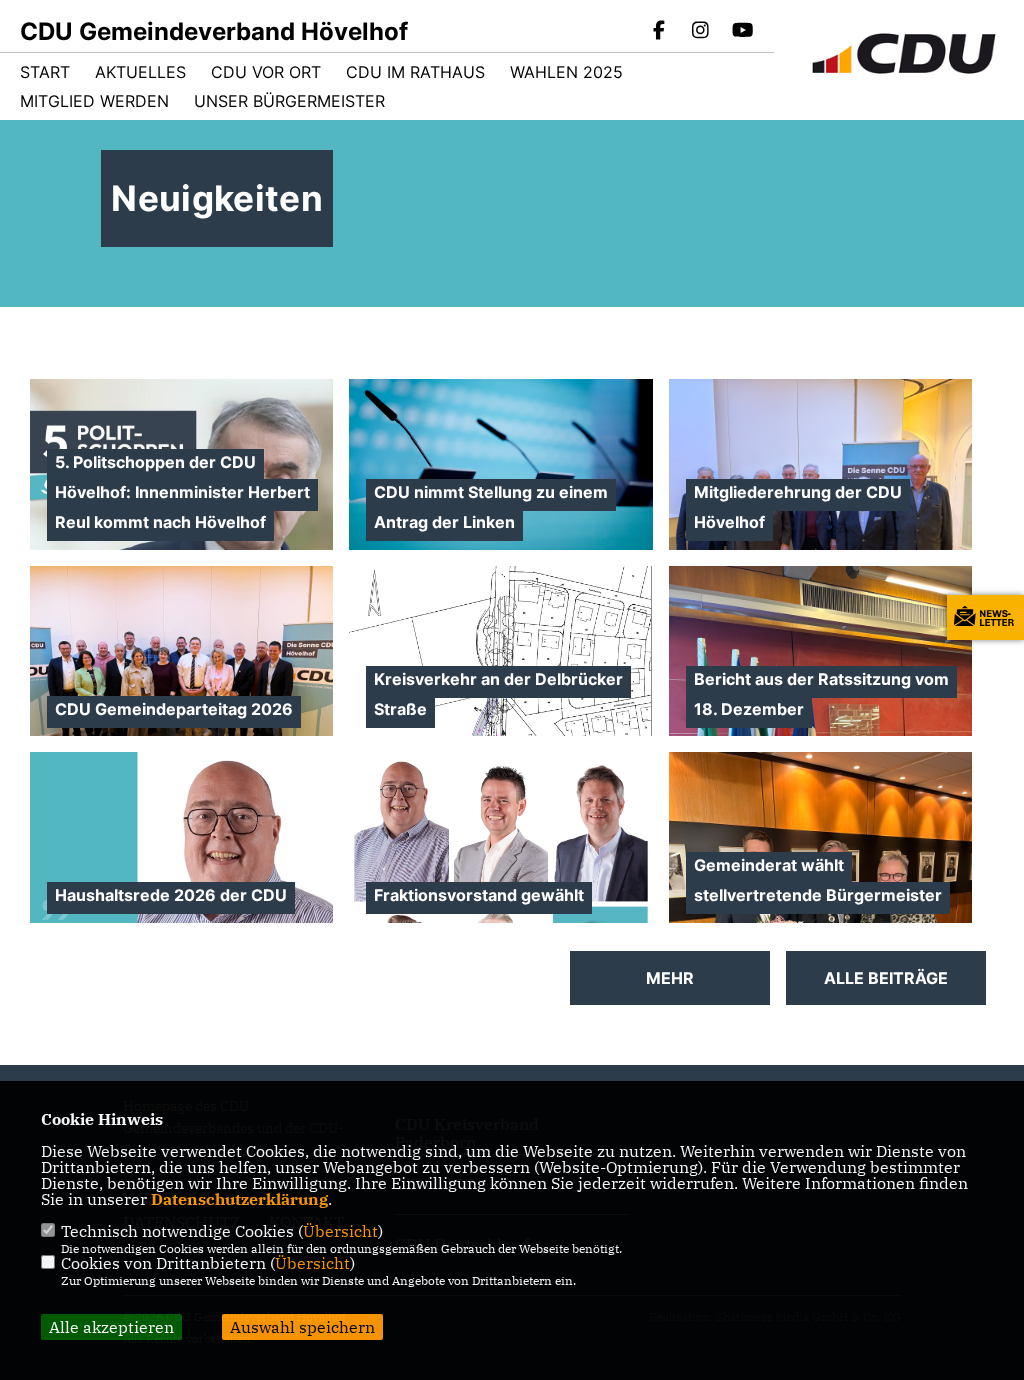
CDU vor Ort (266, 72)
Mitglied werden (94, 101)
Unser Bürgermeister (289, 101)
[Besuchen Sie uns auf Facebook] (659, 32)
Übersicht (340, 1231)
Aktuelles (140, 72)
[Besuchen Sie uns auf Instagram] (701, 32)
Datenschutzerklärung (239, 1199)
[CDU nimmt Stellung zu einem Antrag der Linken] (500, 470)
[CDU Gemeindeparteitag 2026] (181, 679)
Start (45, 72)
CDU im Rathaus (415, 72)
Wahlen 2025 (566, 72)
